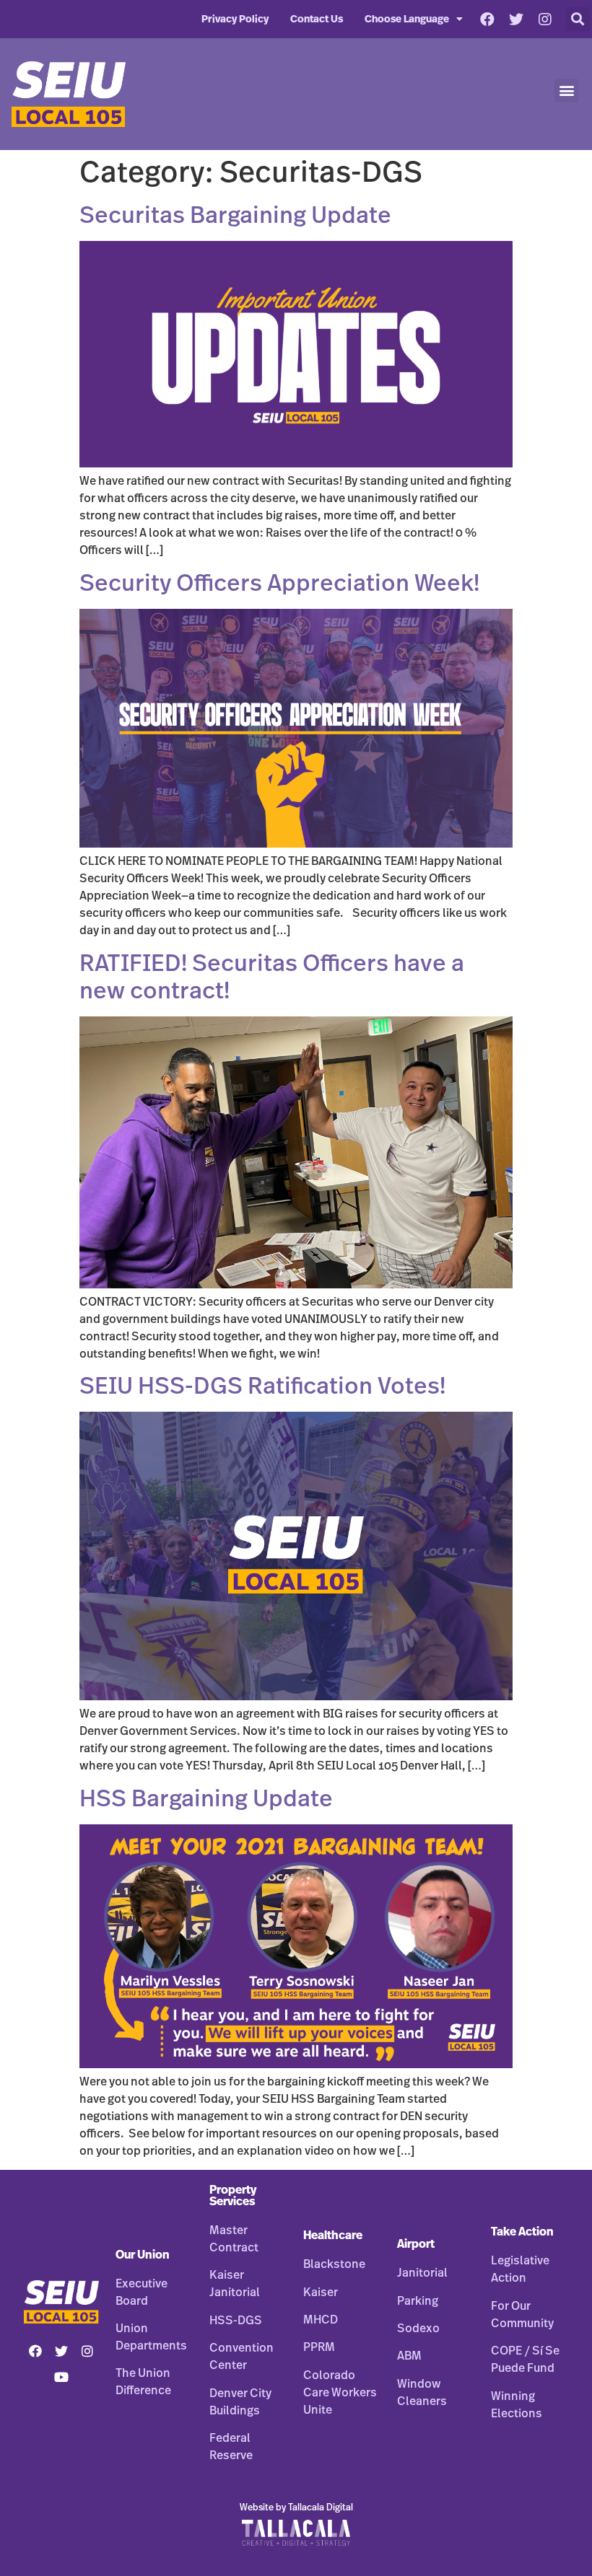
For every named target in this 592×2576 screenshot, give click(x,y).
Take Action (522, 2232)
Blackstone (334, 2264)
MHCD (321, 2320)
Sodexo (418, 2329)
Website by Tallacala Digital (296, 2508)
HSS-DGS (236, 2321)
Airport (416, 2244)
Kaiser (321, 2293)
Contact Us (317, 19)
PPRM (319, 2347)
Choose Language (407, 19)
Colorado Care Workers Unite (340, 2393)
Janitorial (422, 2273)
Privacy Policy (235, 19)
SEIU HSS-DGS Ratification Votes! (262, 1386)
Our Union (143, 2255)
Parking (418, 2301)
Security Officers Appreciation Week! (279, 584)
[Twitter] (516, 19)
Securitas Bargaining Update (235, 216)
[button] (578, 19)
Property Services (233, 2196)
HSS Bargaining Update (206, 1799)
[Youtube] (61, 2377)
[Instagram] (545, 19)
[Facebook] (487, 19)
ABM (409, 2356)
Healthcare (333, 2236)
